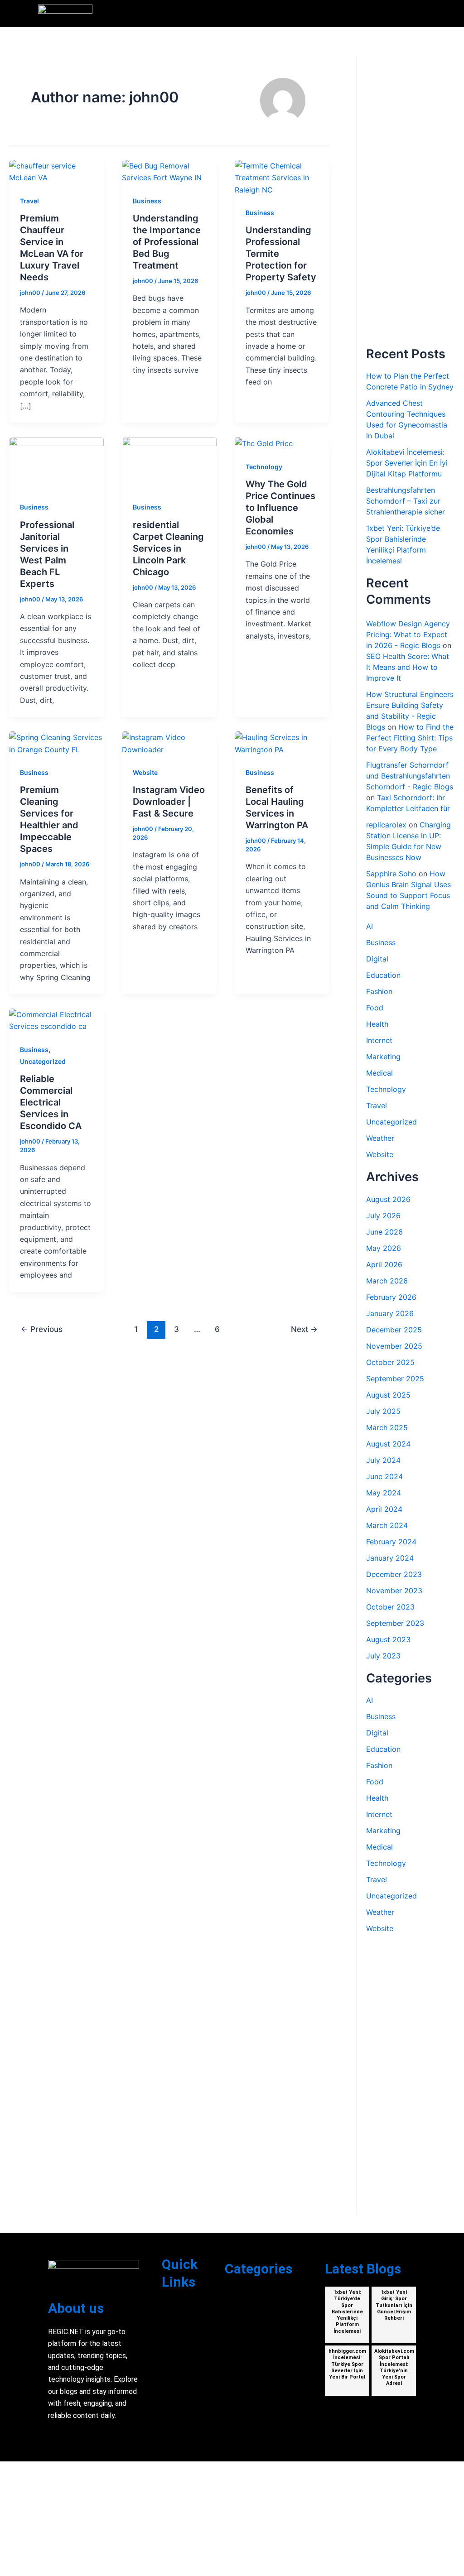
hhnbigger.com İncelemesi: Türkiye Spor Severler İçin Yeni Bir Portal (347, 2364)
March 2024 (387, 1525)
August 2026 (388, 1199)
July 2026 (383, 1216)
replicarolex (386, 825)
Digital (377, 959)
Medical (379, 1073)
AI (370, 926)
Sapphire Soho (391, 874)
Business (147, 201)
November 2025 (394, 1346)
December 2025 (394, 1330)
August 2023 (388, 1639)
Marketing (383, 1057)
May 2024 (384, 1493)
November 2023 (394, 1591)
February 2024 (391, 1542)
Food (375, 1008)
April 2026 (384, 1264)
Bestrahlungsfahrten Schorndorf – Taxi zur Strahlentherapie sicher (406, 501)
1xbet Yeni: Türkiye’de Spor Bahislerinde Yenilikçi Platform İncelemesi (347, 2312)
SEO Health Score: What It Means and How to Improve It (408, 667)
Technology (264, 467)
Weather (380, 1138)
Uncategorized (43, 1061)
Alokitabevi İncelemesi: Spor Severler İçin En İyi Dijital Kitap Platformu (407, 463)
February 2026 (391, 1297)
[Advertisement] (410, 201)
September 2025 (395, 1379)
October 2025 (390, 1362)
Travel (29, 201)
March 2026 (387, 1281)
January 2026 (390, 1313)
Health (377, 1024)
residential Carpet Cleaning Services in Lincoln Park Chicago (168, 548)
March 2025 (387, 1427)
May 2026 (384, 1248)
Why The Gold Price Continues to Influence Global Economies (280, 508)
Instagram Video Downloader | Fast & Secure (169, 802)
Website (145, 772)
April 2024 (384, 1509)
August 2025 (388, 1395)
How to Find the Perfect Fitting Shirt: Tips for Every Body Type (410, 738)
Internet (379, 1040)
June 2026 (384, 1232)
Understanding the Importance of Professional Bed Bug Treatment (167, 242)
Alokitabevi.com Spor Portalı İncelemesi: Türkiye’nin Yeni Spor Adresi (394, 2367)
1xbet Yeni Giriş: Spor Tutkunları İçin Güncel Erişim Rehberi (394, 2305)
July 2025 (383, 1411)
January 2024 (390, 1558)
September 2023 (395, 1623)
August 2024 (388, 1444)
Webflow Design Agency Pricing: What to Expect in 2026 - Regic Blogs (408, 634)
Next (304, 1329)
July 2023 (383, 1656)
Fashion (379, 991)
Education (383, 975)
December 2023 (394, 1574)
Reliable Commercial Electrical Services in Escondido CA (51, 1102)
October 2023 (390, 1607)
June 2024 (384, 1476)
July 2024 (383, 1460)
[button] (421, 14)
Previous (42, 1329)
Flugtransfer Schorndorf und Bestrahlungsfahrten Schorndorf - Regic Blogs (410, 776)
